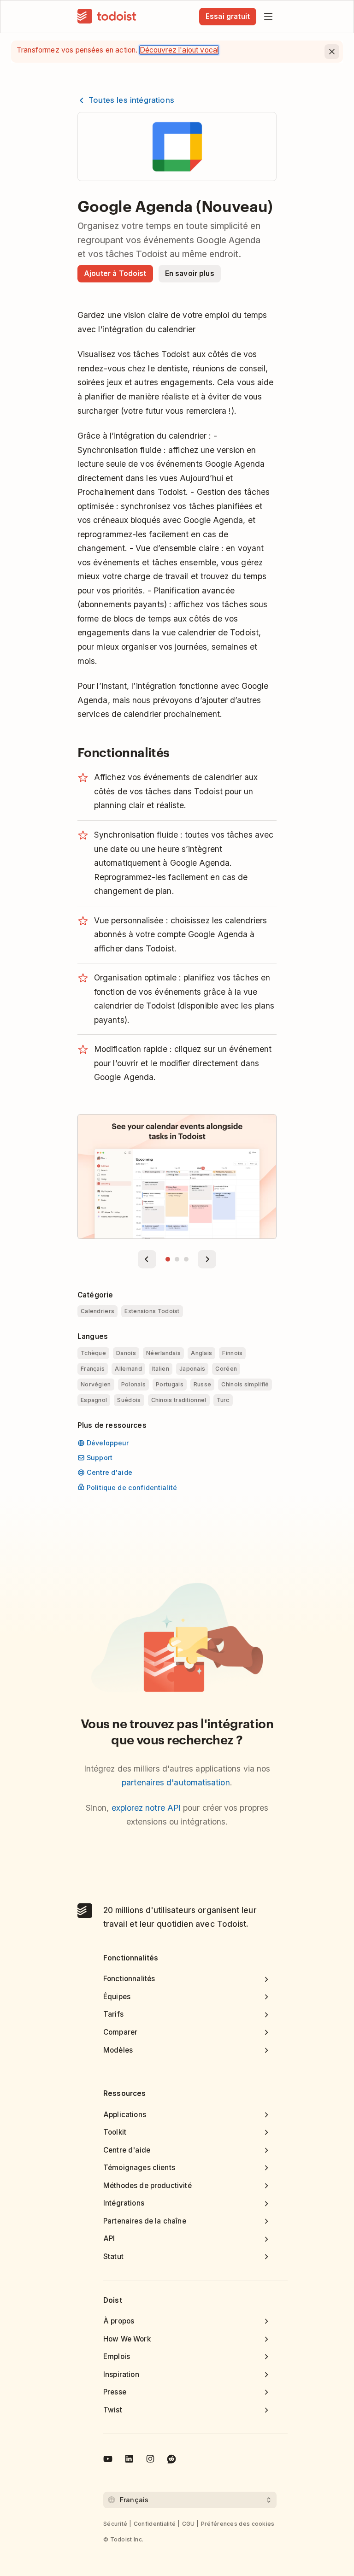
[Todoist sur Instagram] (150, 2460)
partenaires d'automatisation (176, 1782)
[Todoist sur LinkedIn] (129, 2460)
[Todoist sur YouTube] (108, 2460)
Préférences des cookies (238, 2524)
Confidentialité (155, 2524)
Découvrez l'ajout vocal (179, 50)
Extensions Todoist (152, 1311)
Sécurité (115, 2524)
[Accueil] (107, 17)
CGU (189, 2524)
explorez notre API (146, 1808)
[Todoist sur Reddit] (171, 2460)
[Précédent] (147, 1259)
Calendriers (97, 1311)
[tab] (168, 1259)
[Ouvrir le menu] (268, 17)
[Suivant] (207, 1259)
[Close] (332, 52)
